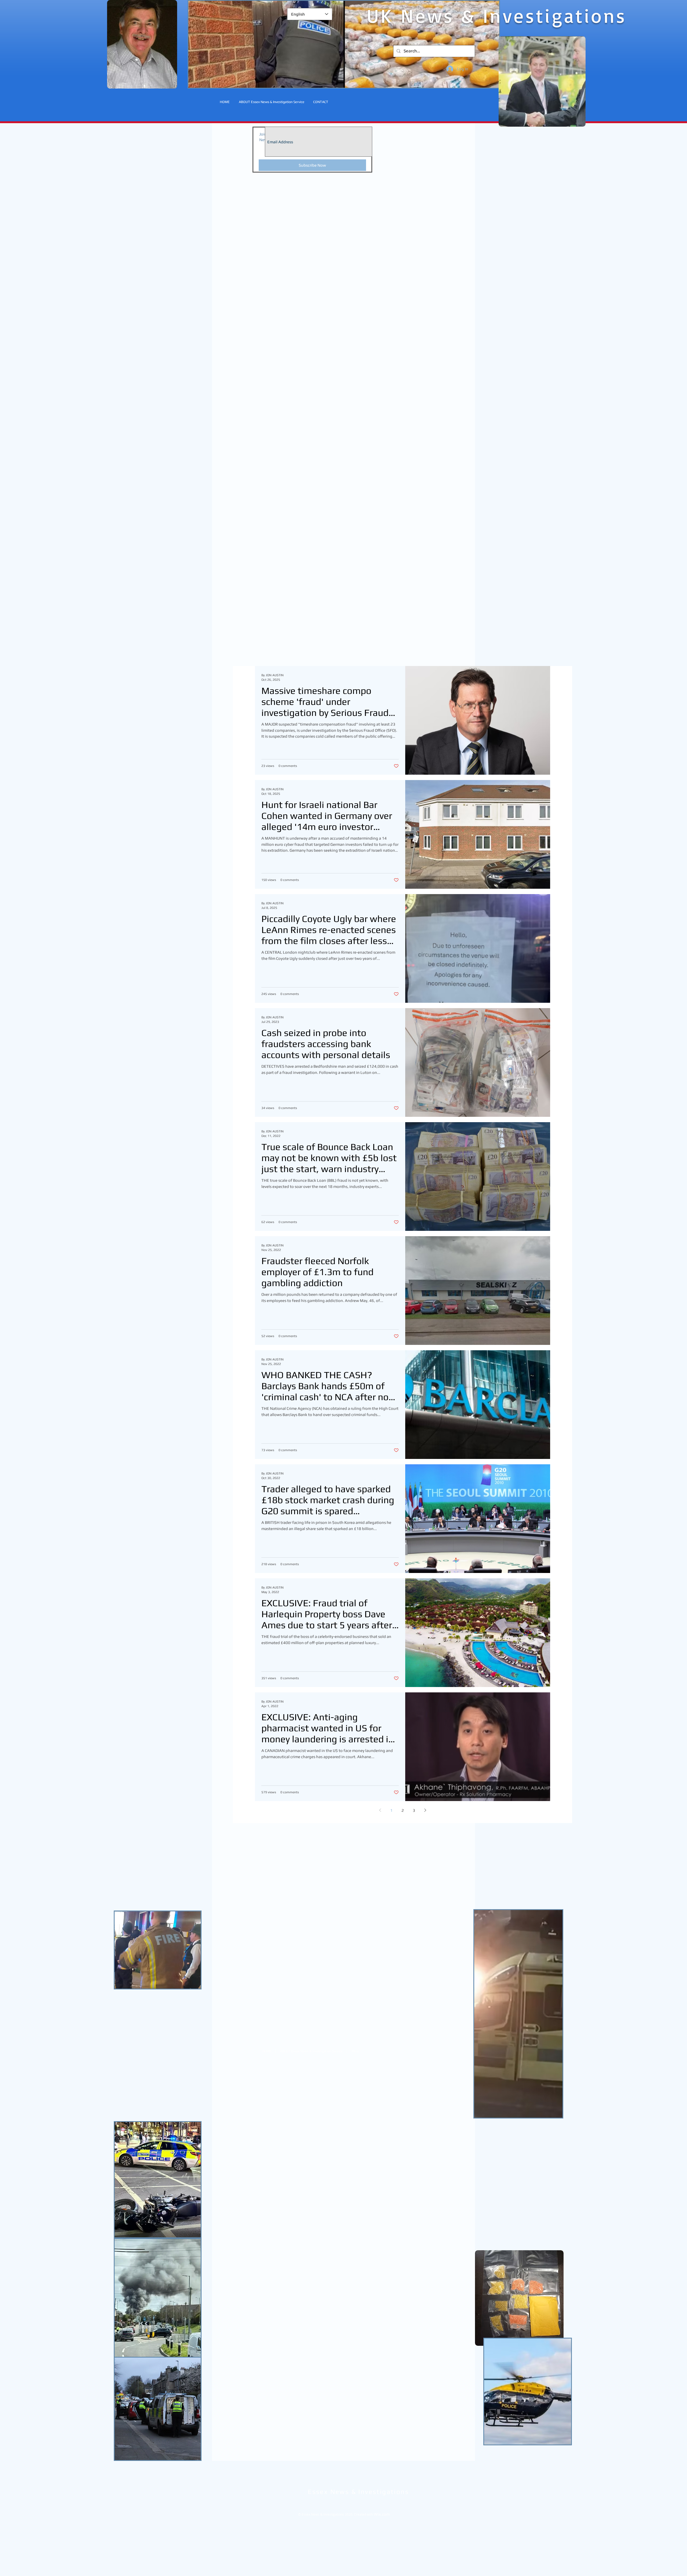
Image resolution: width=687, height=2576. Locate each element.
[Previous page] (380, 1810)
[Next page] (425, 1810)
